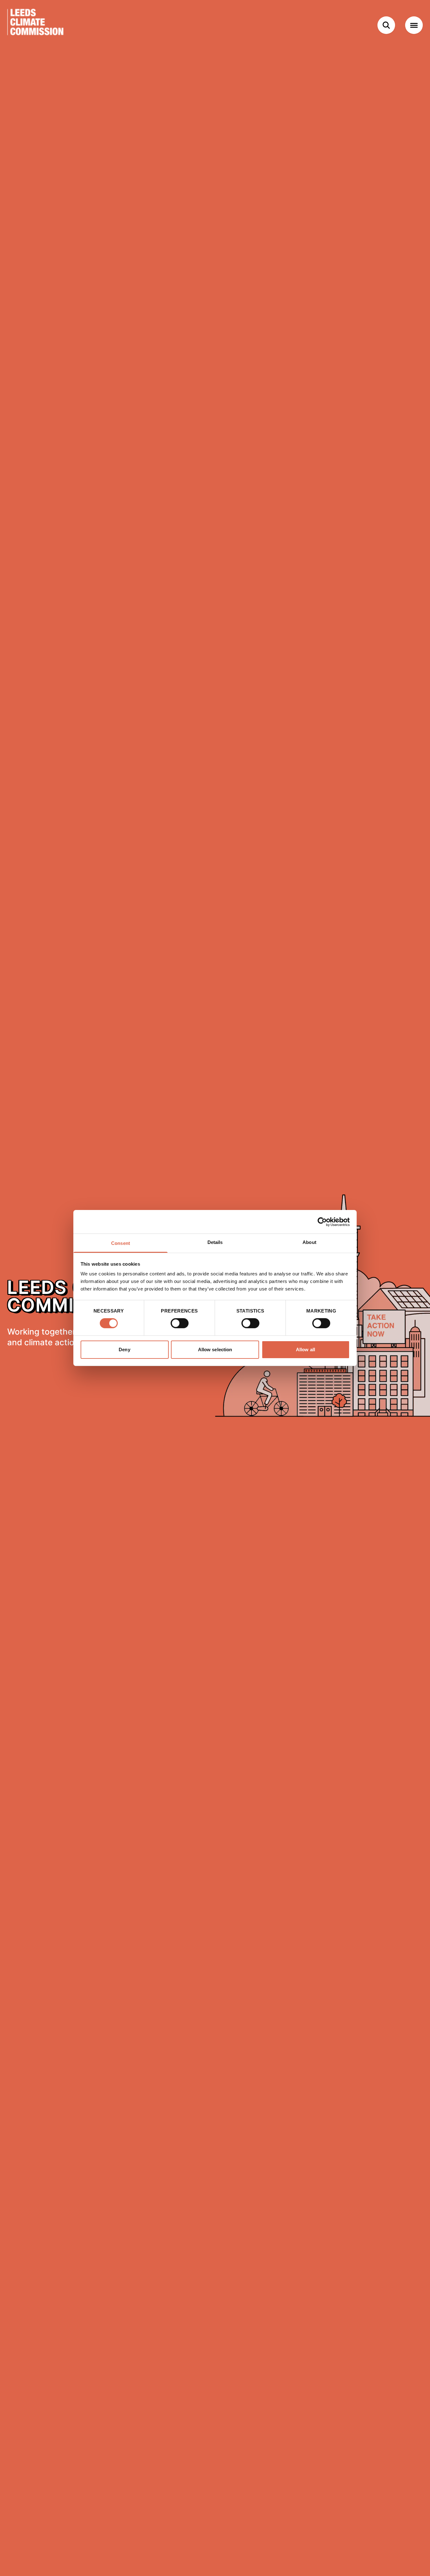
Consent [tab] (121, 1243)
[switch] (180, 1323)
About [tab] (309, 1242)
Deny (124, 1350)
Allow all (306, 1350)
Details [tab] (215, 1242)
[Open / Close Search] (386, 25)
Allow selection (215, 1350)
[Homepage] (48, 25)
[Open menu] (414, 25)
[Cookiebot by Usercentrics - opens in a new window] (322, 1222)
